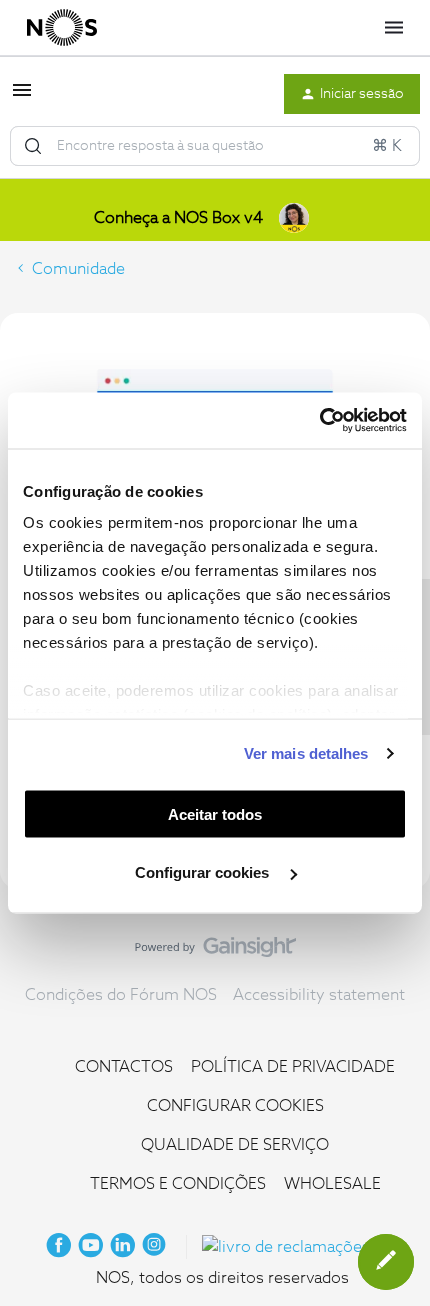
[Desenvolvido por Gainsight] (215, 952)
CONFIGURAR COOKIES (235, 1106)
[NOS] (62, 28)
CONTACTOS (124, 1067)
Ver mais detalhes (306, 753)
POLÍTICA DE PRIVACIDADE (293, 1067)
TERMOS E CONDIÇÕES (178, 1184)
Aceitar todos (215, 813)
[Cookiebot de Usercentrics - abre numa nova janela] (319, 421)
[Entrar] (33, 146)
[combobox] (215, 146)
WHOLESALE (332, 1184)
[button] (22, 97)
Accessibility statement (319, 995)
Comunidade (78, 269)
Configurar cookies (204, 872)
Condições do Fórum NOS (121, 995)
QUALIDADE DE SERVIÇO (235, 1145)
